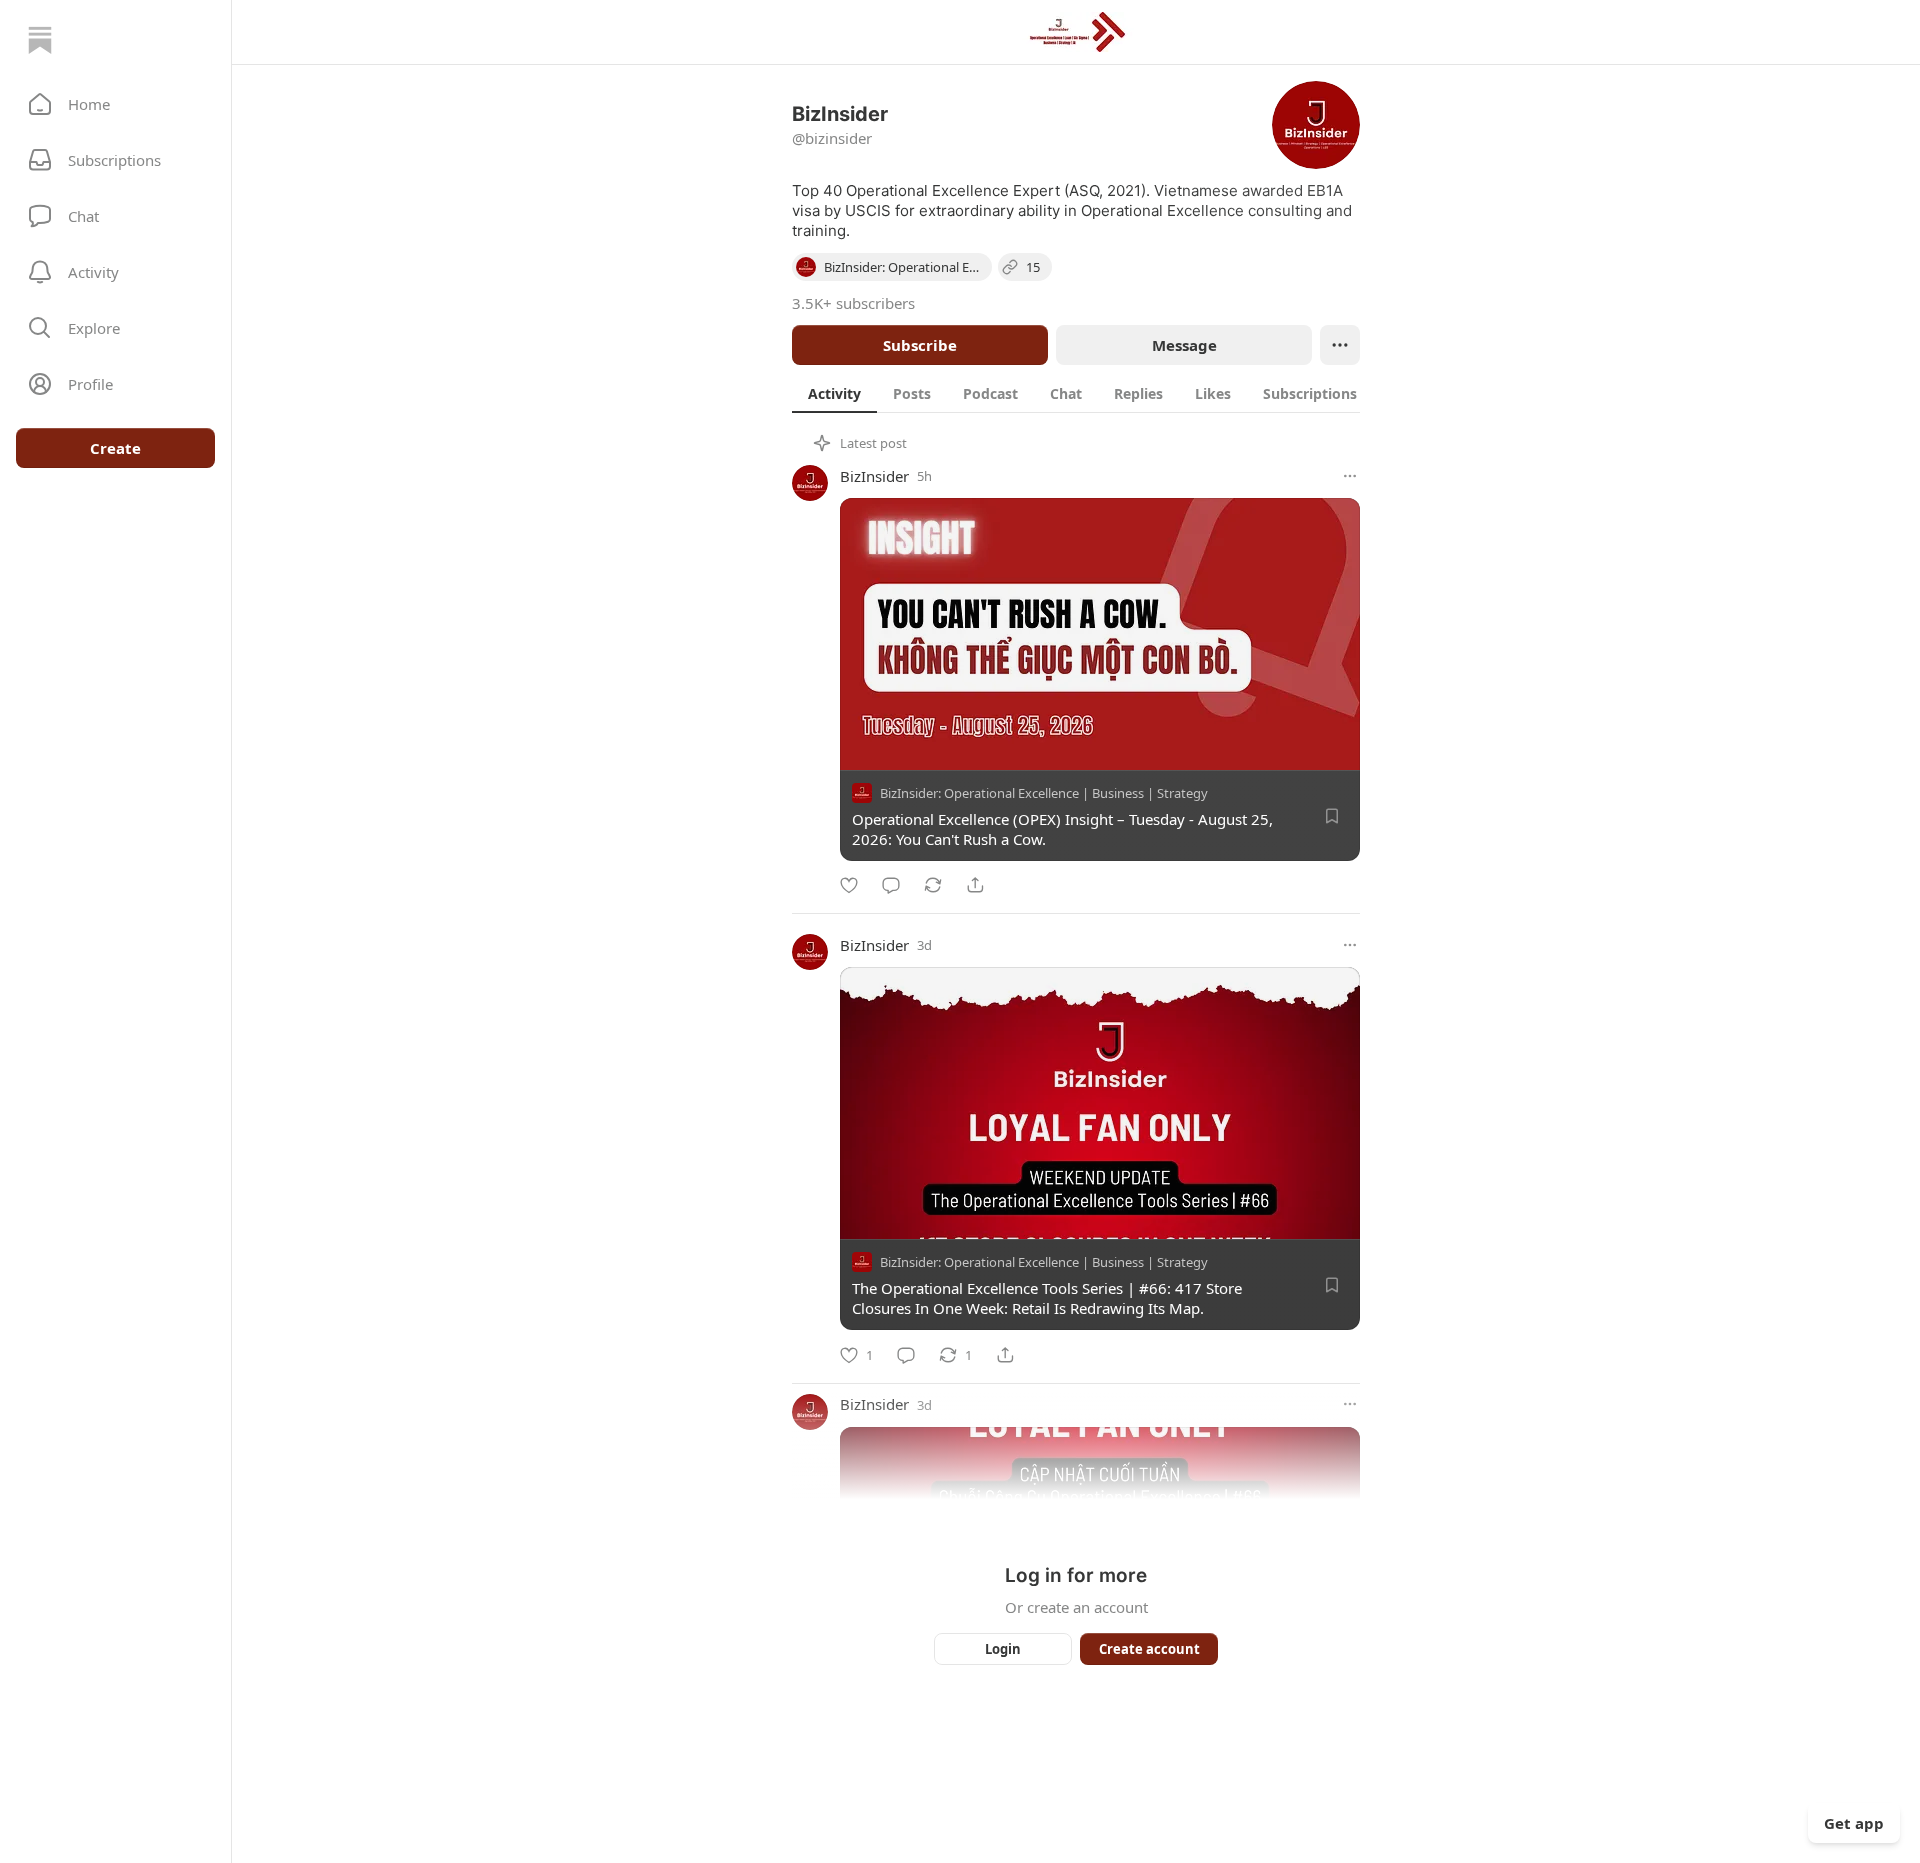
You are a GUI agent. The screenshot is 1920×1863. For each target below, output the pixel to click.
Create (115, 448)
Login (1003, 1649)
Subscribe (920, 345)
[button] (115, 104)
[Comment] (891, 885)
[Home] (40, 40)
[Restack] (933, 885)
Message (1184, 345)
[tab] (834, 393)
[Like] (849, 885)
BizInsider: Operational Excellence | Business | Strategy (1044, 793)
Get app (1854, 1823)
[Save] (1332, 816)
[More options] (1350, 476)
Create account (1149, 1649)
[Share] (975, 885)
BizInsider (874, 476)
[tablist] (1093, 393)
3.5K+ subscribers (853, 303)
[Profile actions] (1340, 345)
